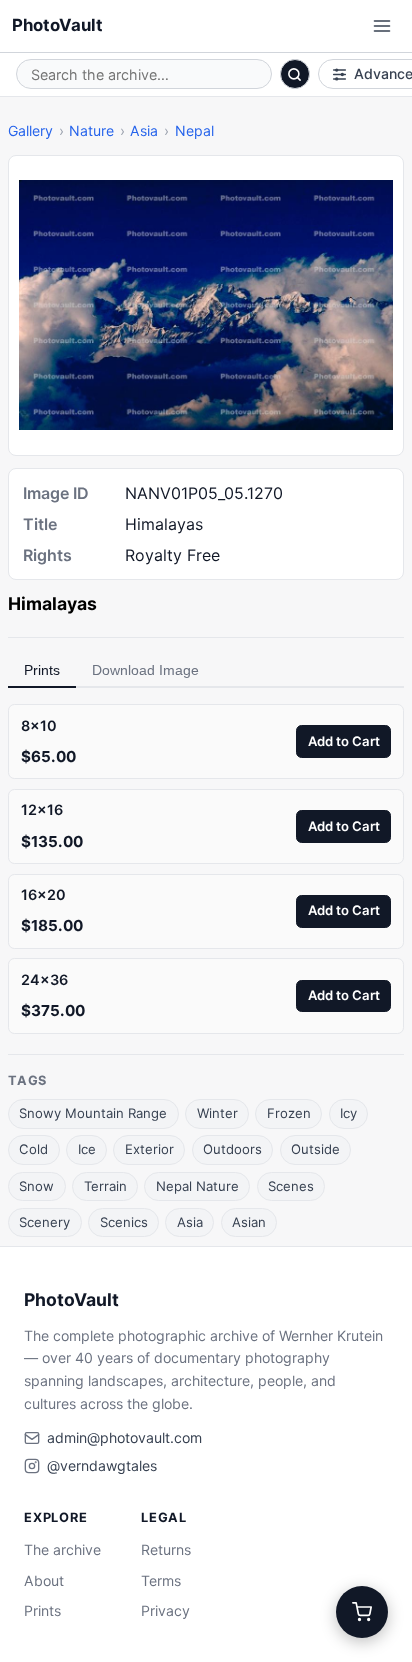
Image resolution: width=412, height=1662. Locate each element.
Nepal (194, 130)
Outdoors (232, 1149)
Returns (166, 1549)
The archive (62, 1549)
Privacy (165, 1610)
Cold (33, 1149)
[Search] (295, 74)
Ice (87, 1149)
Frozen (289, 1113)
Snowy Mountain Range (93, 1113)
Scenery (44, 1222)
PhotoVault (57, 25)
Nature (91, 130)
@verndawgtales (102, 1465)
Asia (144, 130)
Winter (217, 1113)
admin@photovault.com (124, 1437)
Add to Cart (344, 741)
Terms (161, 1580)
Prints (42, 670)
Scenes (291, 1186)
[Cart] (362, 1612)
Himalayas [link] (52, 603)
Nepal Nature (197, 1186)
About (44, 1580)
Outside (315, 1149)
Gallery (30, 130)
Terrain (105, 1186)
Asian (249, 1222)
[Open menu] (382, 26)
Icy (348, 1113)
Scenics (124, 1222)
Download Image (145, 670)
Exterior (149, 1149)
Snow (36, 1186)
